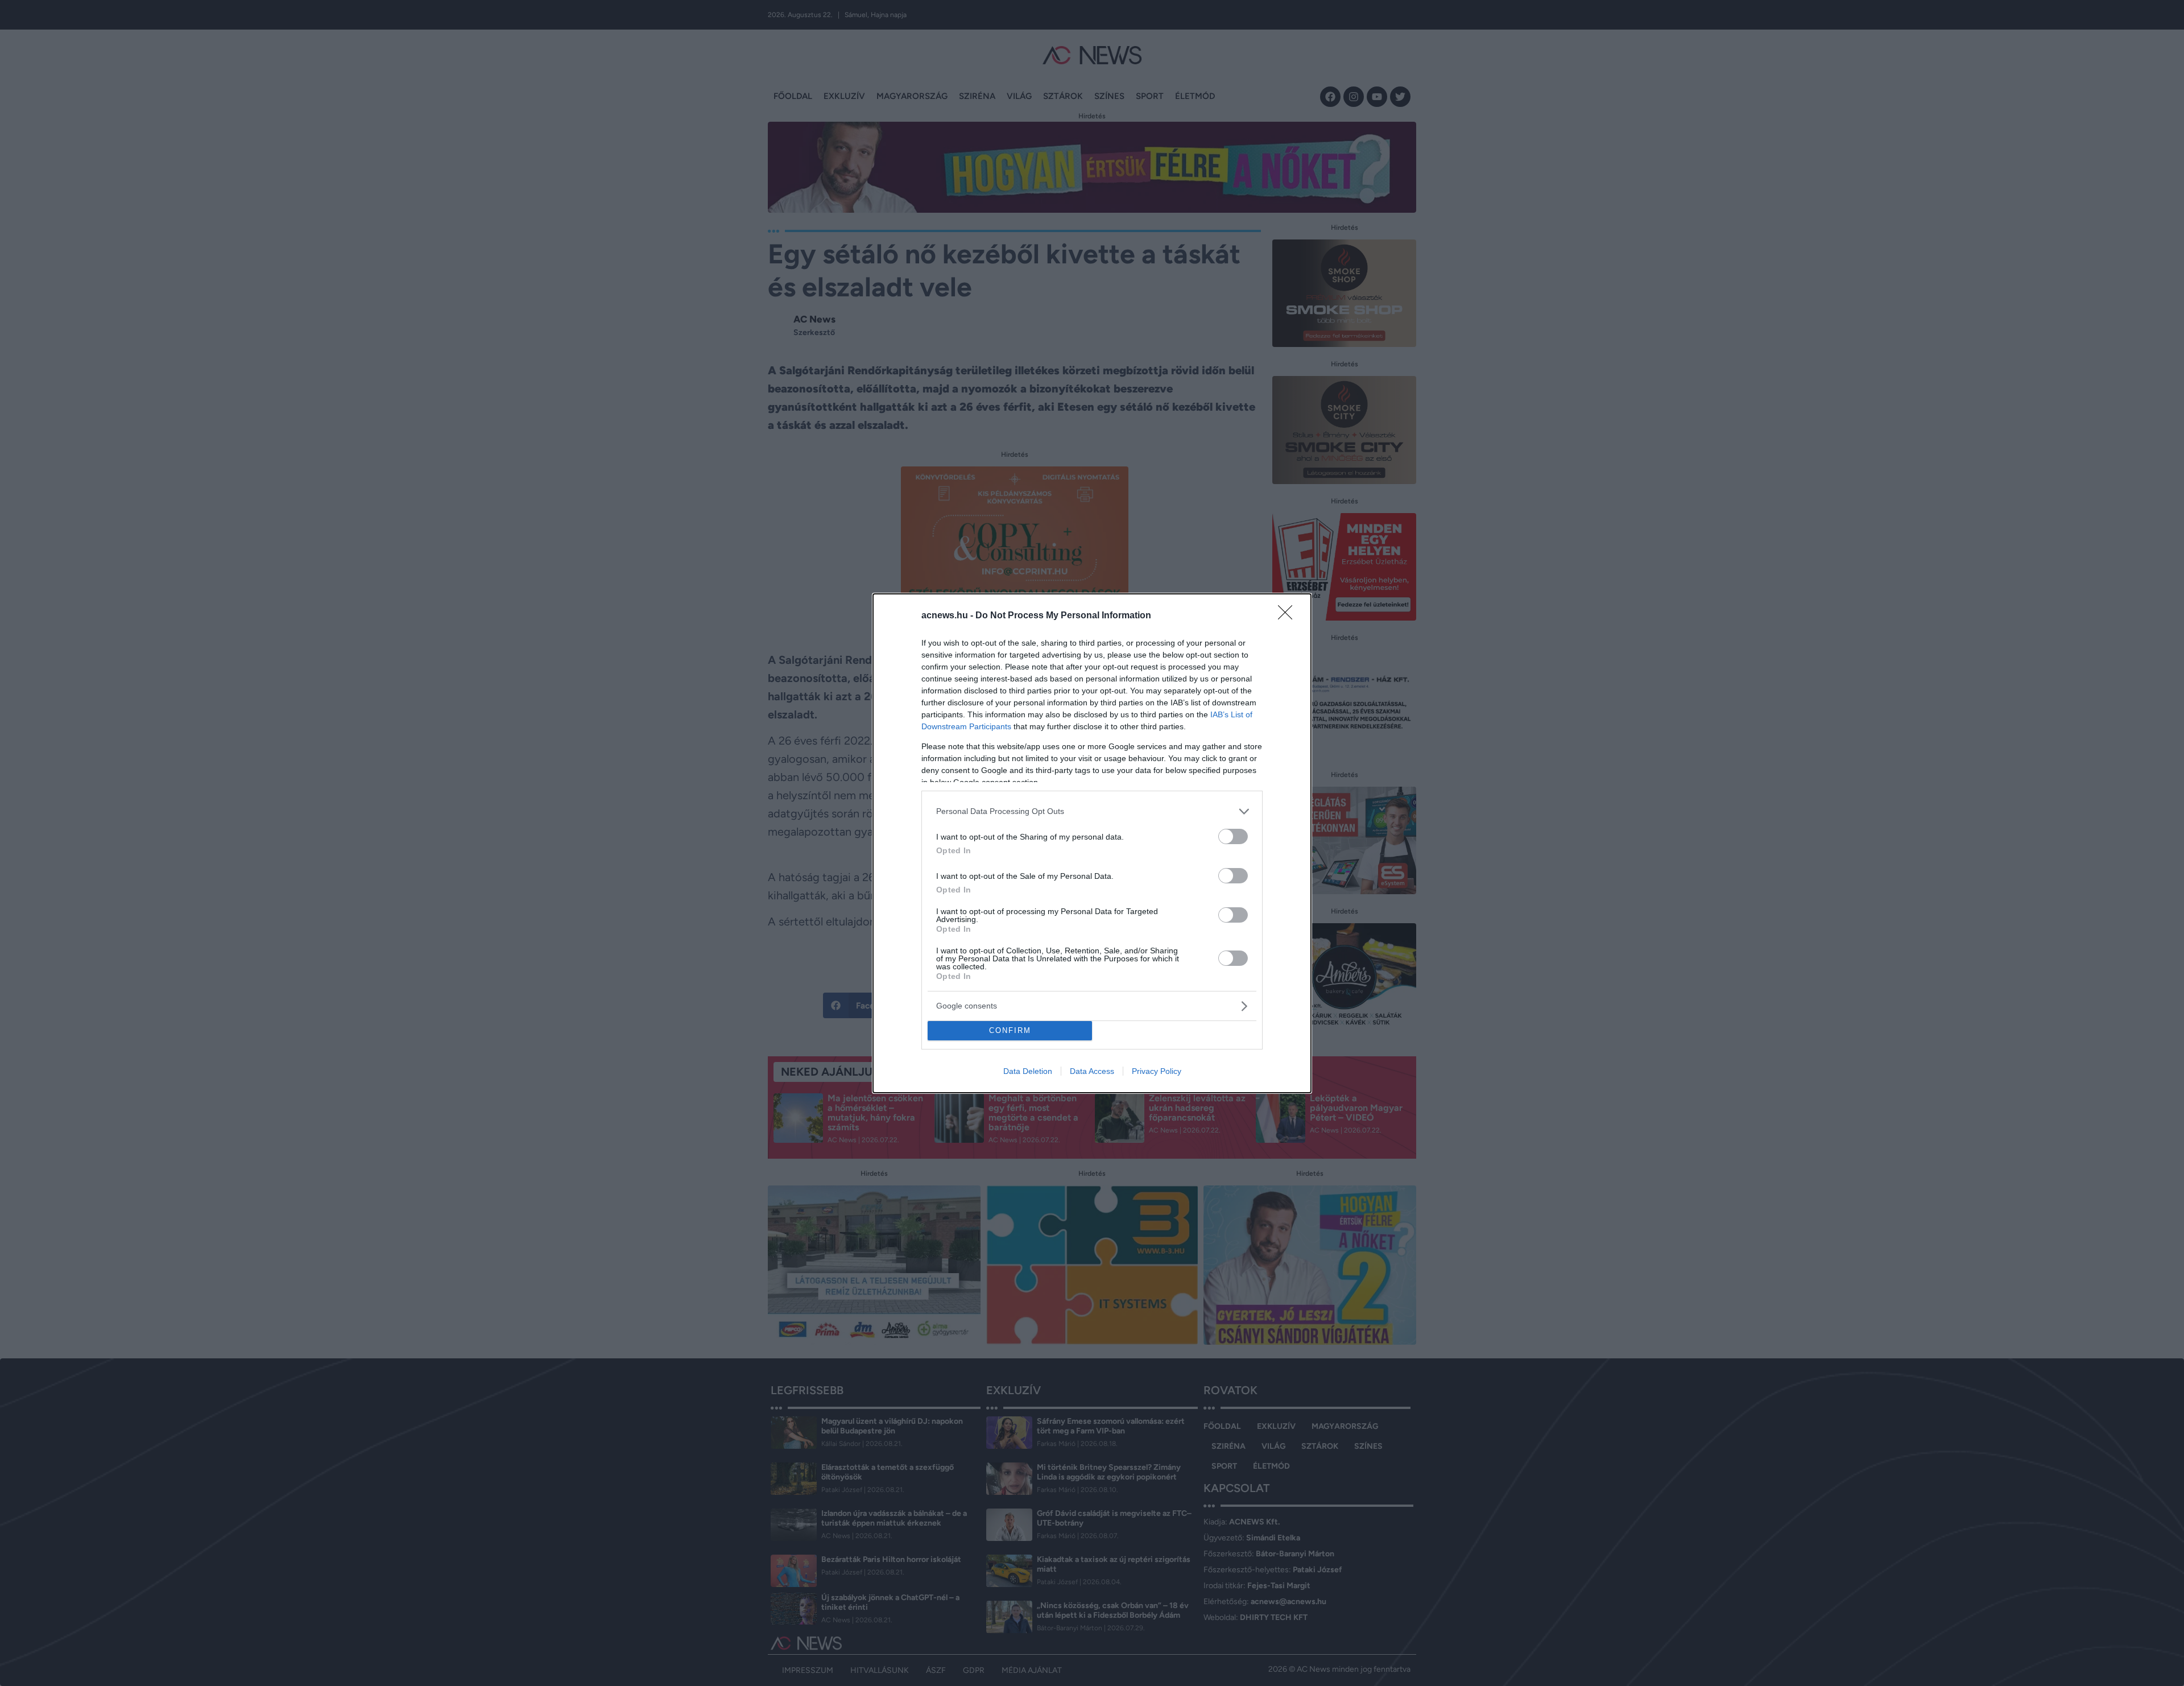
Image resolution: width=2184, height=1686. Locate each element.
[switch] (1233, 836)
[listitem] (1092, 811)
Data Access (1092, 1071)
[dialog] (1092, 843)
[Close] (1289, 616)
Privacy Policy (1157, 1071)
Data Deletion (1028, 1071)
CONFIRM (1010, 1030)
